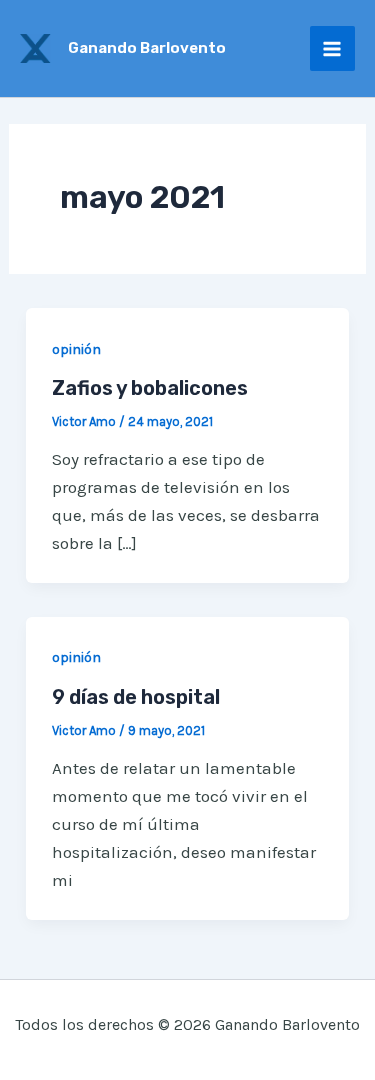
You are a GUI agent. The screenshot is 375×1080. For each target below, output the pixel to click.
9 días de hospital (136, 697)
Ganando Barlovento (147, 48)
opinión (76, 349)
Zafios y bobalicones (150, 388)
